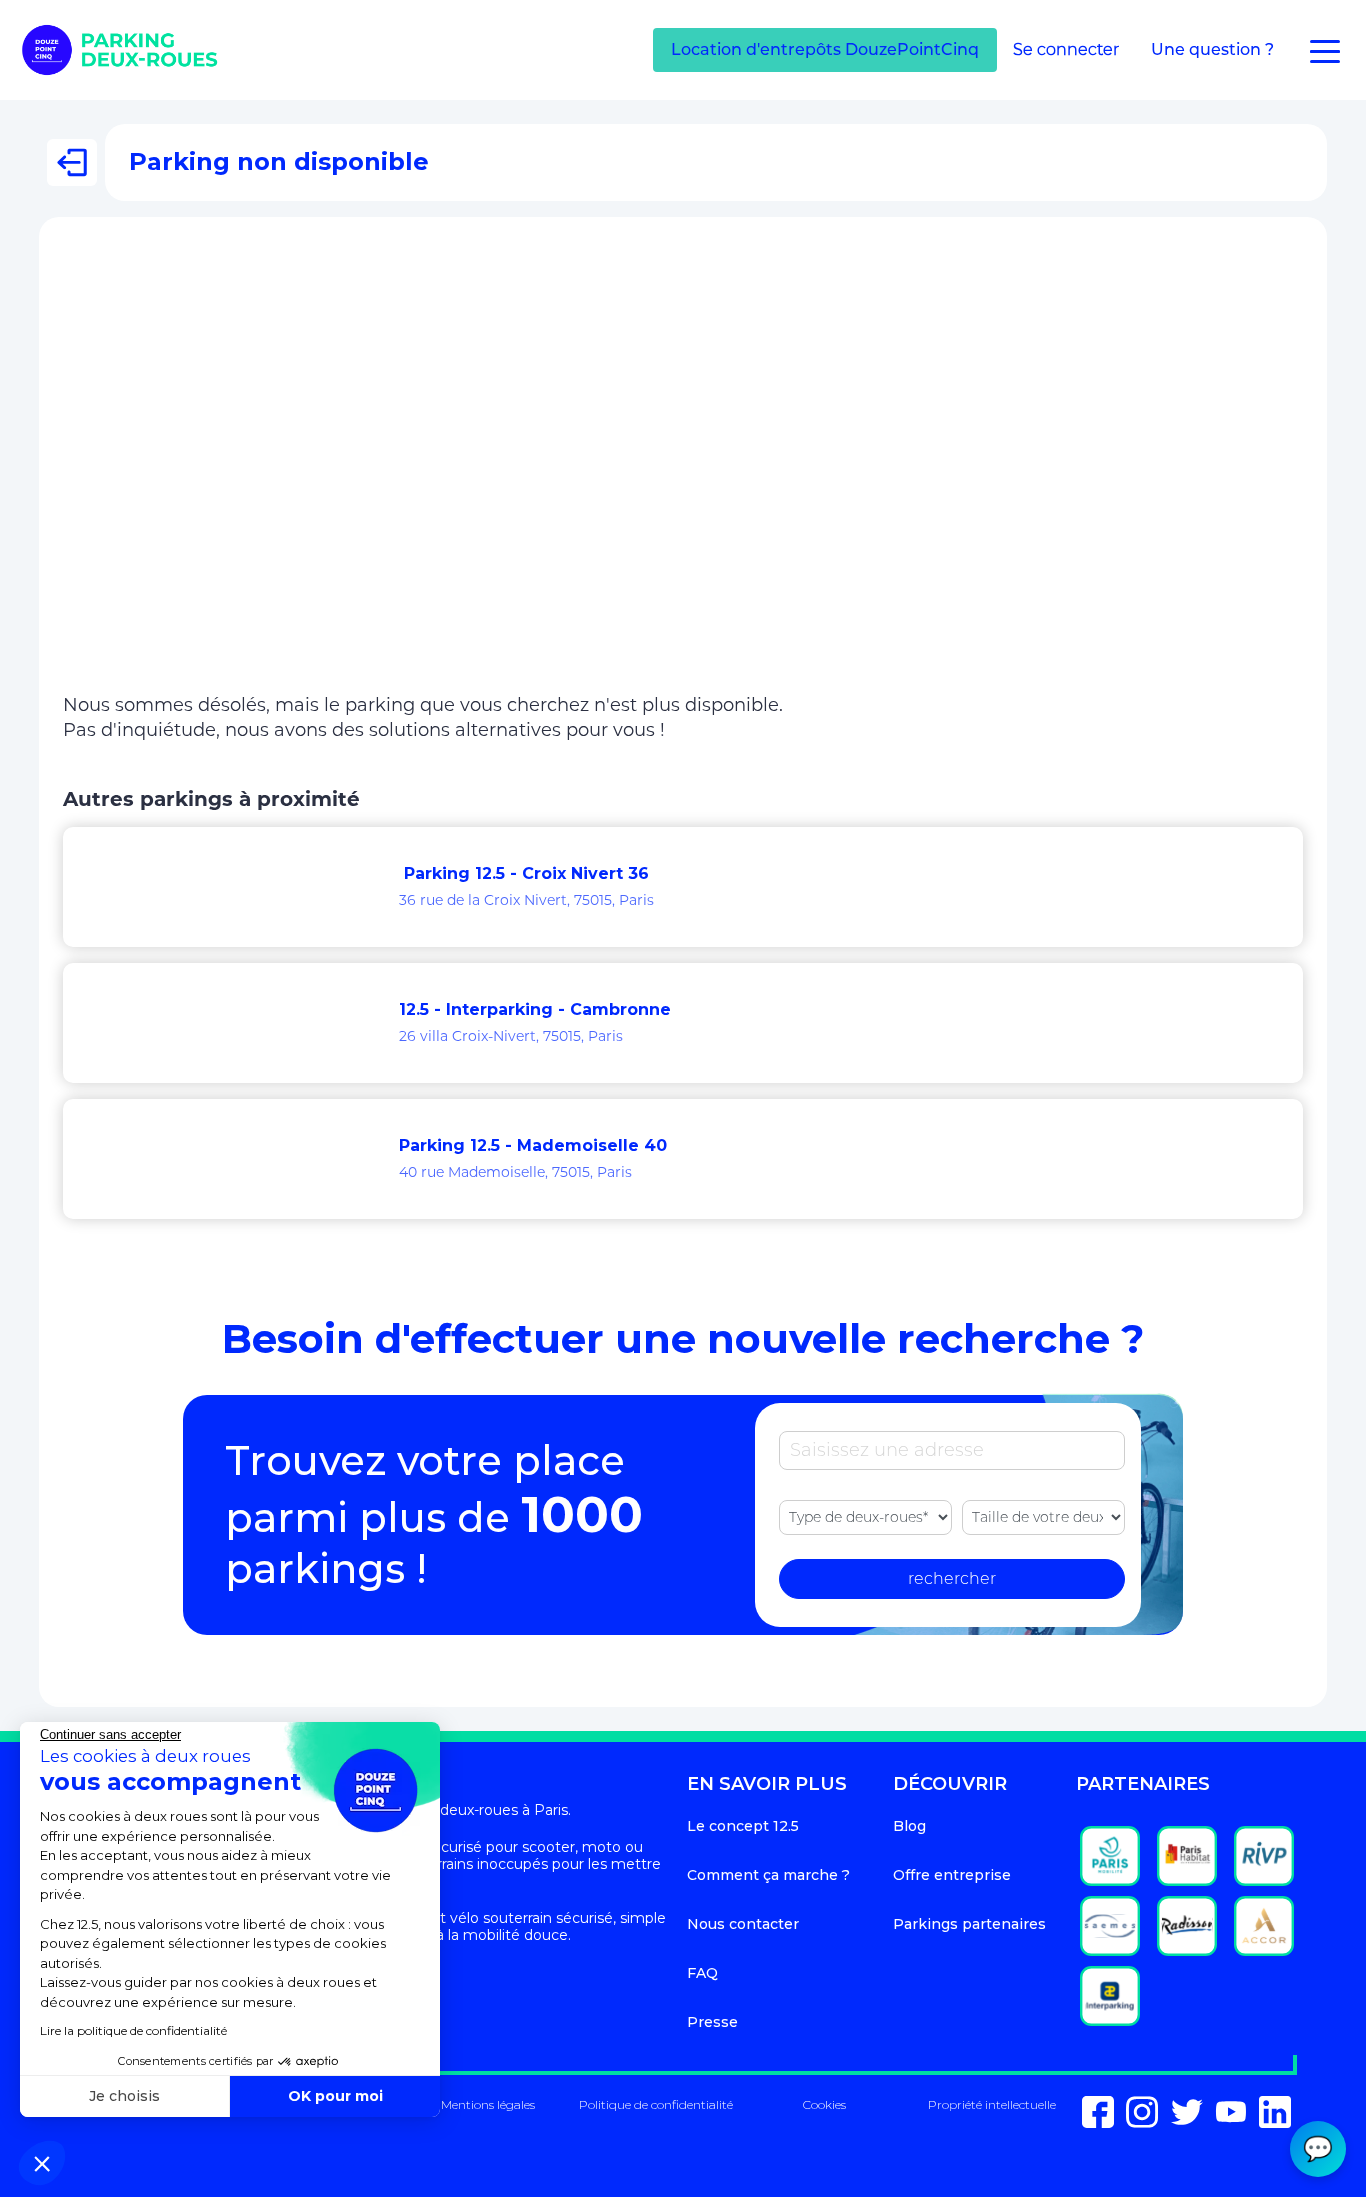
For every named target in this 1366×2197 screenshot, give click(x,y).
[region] (683, 469)
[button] (42, 2163)
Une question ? (1212, 49)
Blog (909, 1826)
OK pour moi (335, 2096)
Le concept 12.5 (743, 1826)
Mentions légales (488, 2104)
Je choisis (124, 2096)
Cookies (824, 2104)
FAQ (702, 1973)
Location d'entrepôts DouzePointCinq (825, 49)
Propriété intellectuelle (992, 2104)
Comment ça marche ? (768, 1875)
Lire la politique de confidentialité (133, 2030)
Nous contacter (743, 1924)
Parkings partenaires (969, 1924)
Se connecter (1066, 49)
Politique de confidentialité (656, 2104)
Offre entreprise (952, 1875)
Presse (712, 2022)
